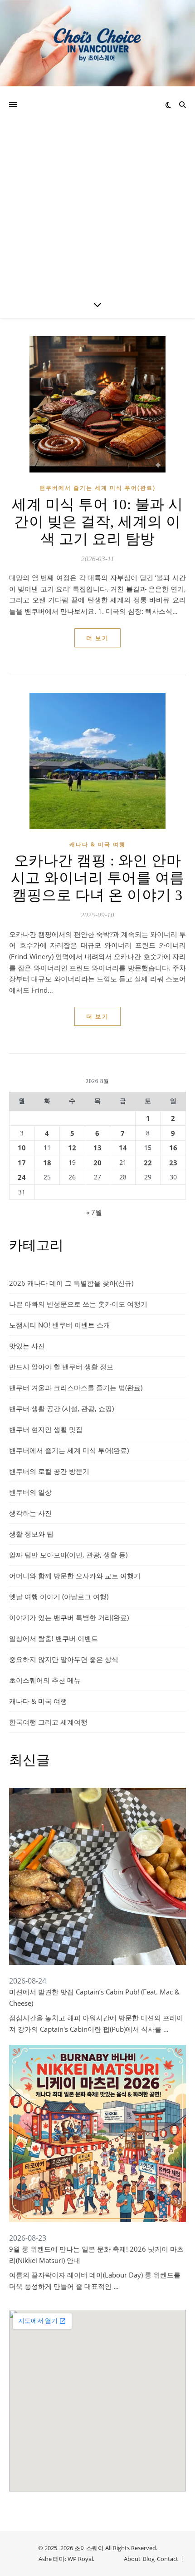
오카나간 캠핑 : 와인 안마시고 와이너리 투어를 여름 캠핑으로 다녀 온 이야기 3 (98, 878)
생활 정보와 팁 (31, 1534)
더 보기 (97, 638)
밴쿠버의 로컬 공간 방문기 (49, 1471)
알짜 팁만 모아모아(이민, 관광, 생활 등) (68, 1555)
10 (22, 1148)
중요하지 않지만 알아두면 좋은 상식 (64, 1659)
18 (47, 1163)
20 (97, 1163)
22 (148, 1163)
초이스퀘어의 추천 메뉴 (45, 1680)
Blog (149, 2559)
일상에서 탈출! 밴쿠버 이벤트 (54, 1638)
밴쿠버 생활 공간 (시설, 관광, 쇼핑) (61, 1408)
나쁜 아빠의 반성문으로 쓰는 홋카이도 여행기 (78, 1304)
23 (173, 1163)
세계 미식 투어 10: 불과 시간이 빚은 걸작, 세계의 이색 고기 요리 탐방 (97, 522)
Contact (168, 2559)
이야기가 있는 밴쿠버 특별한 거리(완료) (69, 1617)
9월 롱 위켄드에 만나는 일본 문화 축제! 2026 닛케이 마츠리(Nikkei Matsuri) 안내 (96, 2255)
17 (22, 1163)
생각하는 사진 (30, 1513)
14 (123, 1148)
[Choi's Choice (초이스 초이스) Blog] (97, 43)
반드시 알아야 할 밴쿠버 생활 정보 (61, 1367)
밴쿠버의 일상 (30, 1492)
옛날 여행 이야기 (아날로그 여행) (59, 1596)
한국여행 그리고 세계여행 (48, 1722)
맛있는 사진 (27, 1346)
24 (22, 1177)
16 (173, 1148)
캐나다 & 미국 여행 (97, 844)
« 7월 (94, 1212)
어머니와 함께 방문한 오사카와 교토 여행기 (75, 1576)
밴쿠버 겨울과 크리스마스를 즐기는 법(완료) (76, 1387)
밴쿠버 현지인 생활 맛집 (46, 1429)
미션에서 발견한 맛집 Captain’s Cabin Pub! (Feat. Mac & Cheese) (94, 1997)
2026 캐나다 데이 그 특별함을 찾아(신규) (71, 1283)
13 (97, 1148)
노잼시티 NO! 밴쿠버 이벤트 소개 (60, 1325)
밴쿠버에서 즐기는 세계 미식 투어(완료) (97, 488)
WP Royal (80, 2559)
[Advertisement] (97, 189)
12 (72, 1148)
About (132, 2559)
